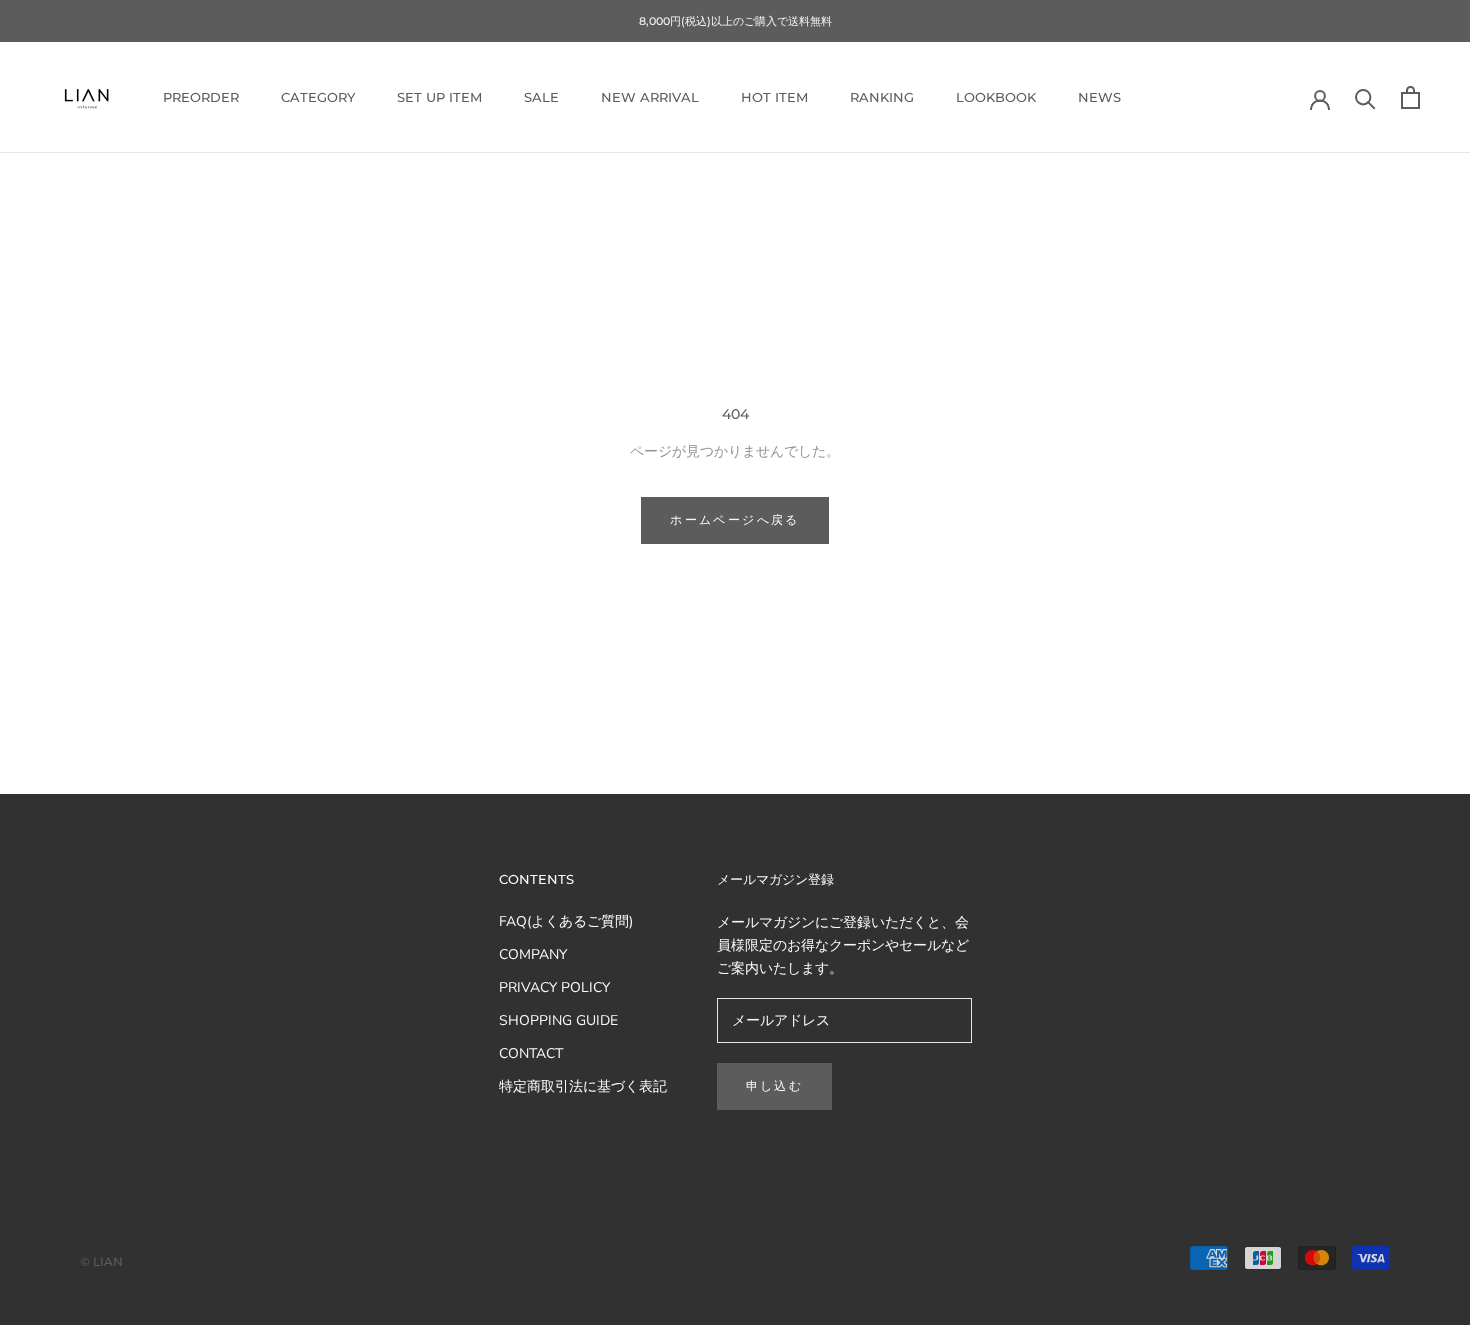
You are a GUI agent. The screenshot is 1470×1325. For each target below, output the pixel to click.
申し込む (775, 1085)
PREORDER (201, 97)
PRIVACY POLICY (554, 987)
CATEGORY (318, 97)
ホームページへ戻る (735, 519)
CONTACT (531, 1053)
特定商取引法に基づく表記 (583, 1086)
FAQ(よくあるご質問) (566, 921)
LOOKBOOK (996, 97)
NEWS (1099, 97)
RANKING (882, 97)
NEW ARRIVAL (650, 97)
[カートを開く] (1410, 97)
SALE (541, 97)
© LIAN (101, 1261)
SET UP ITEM (439, 97)
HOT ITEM (774, 97)
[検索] (1365, 97)
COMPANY (533, 954)
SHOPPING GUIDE (558, 1020)
